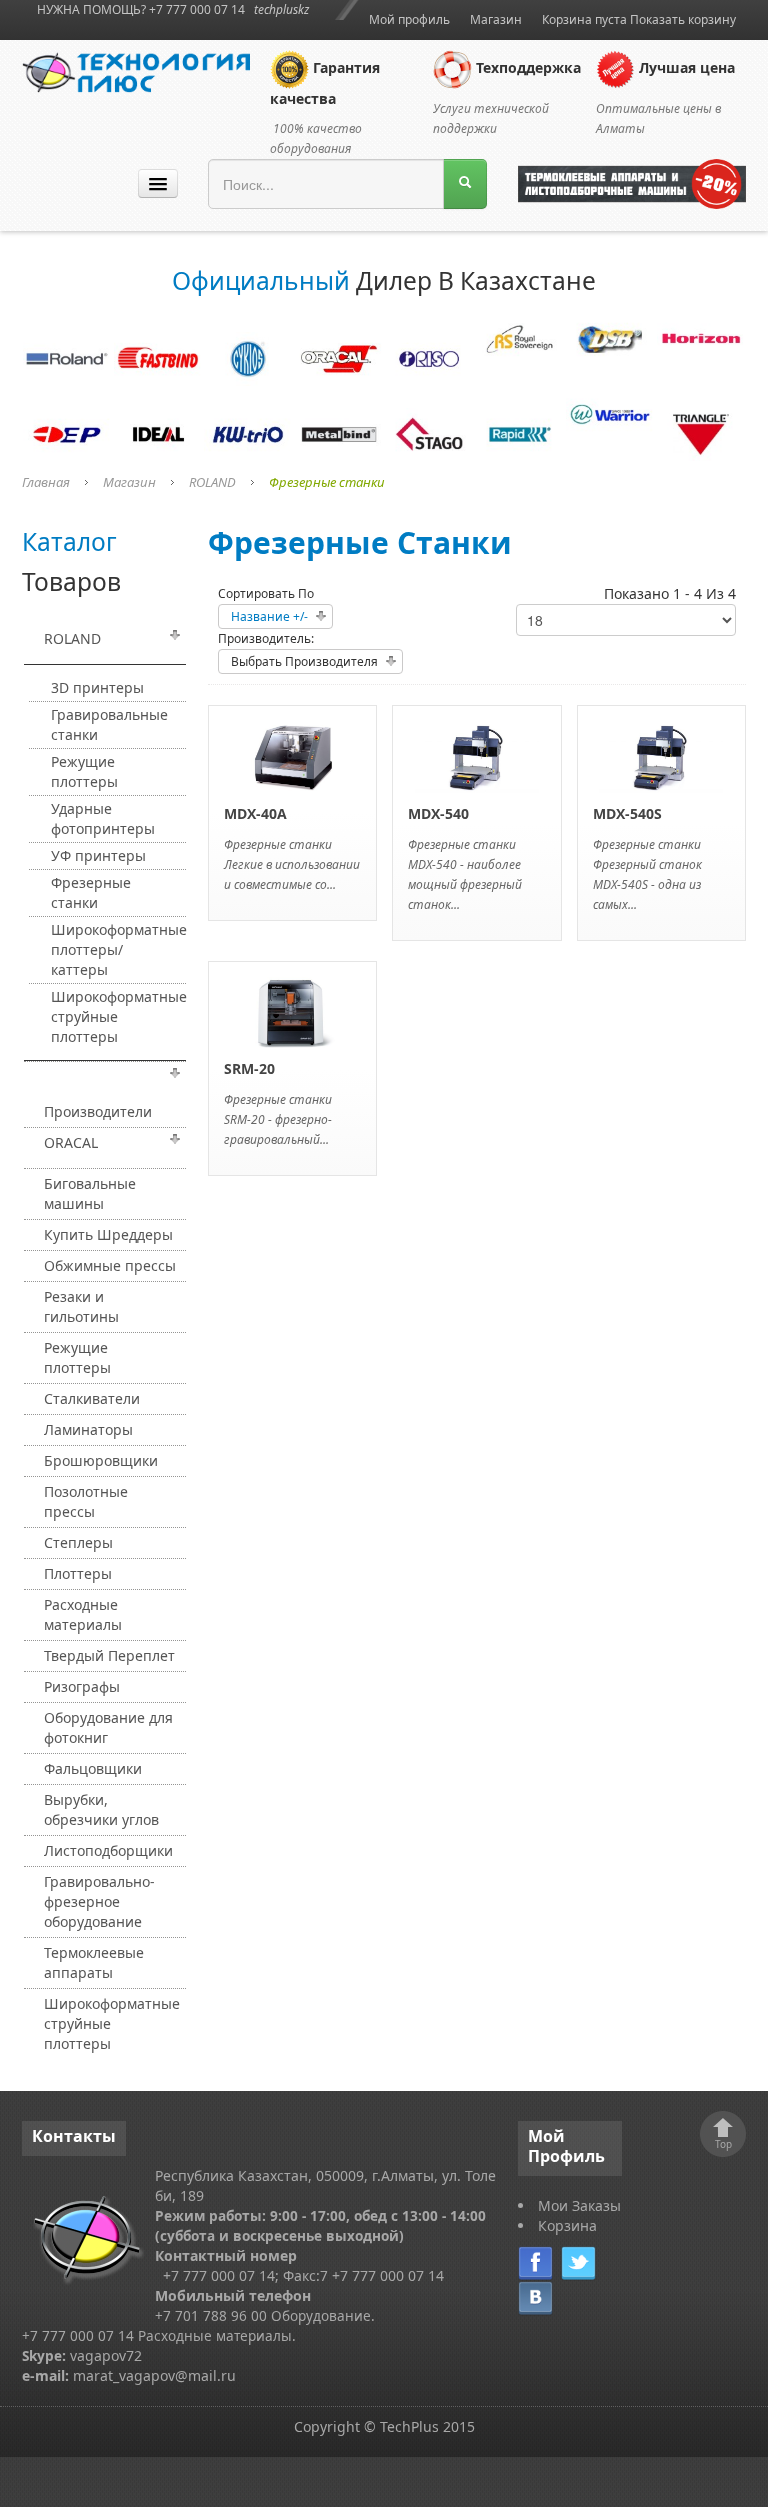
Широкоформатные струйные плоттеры (117, 1016)
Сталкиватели (92, 1398)
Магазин (496, 19)
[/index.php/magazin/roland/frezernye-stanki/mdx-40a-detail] (293, 755)
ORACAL (71, 1142)
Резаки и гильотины (81, 1306)
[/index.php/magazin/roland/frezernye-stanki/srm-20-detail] (293, 1010)
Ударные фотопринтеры (103, 818)
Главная (46, 482)
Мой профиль (409, 19)
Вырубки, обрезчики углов (101, 1809)
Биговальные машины (90, 1193)
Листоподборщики (108, 1850)
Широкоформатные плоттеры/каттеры (117, 949)
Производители (98, 1111)
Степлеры (78, 1542)
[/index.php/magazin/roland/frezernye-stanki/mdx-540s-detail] (661, 755)
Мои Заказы (579, 2205)
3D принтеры (97, 687)
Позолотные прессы (86, 1501)
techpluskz (281, 9)
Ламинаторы (88, 1429)
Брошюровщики (101, 1460)
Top (723, 2144)
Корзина (567, 2225)
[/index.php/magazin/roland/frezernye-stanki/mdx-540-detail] (477, 755)
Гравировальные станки (109, 724)
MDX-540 (438, 813)
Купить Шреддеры (108, 1234)
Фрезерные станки (91, 892)
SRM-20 (249, 1068)
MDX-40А (255, 813)
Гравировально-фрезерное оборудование (99, 1901)
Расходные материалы (83, 1614)
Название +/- (269, 616)
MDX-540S (627, 813)
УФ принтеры (98, 855)
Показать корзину (683, 19)
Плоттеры (78, 1573)
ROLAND (212, 482)
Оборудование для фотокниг (108, 1727)
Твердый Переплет (109, 1655)
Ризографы (82, 1686)
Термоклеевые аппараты (94, 1962)
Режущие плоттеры (84, 771)
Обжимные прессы (110, 1265)
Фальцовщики (93, 1768)
